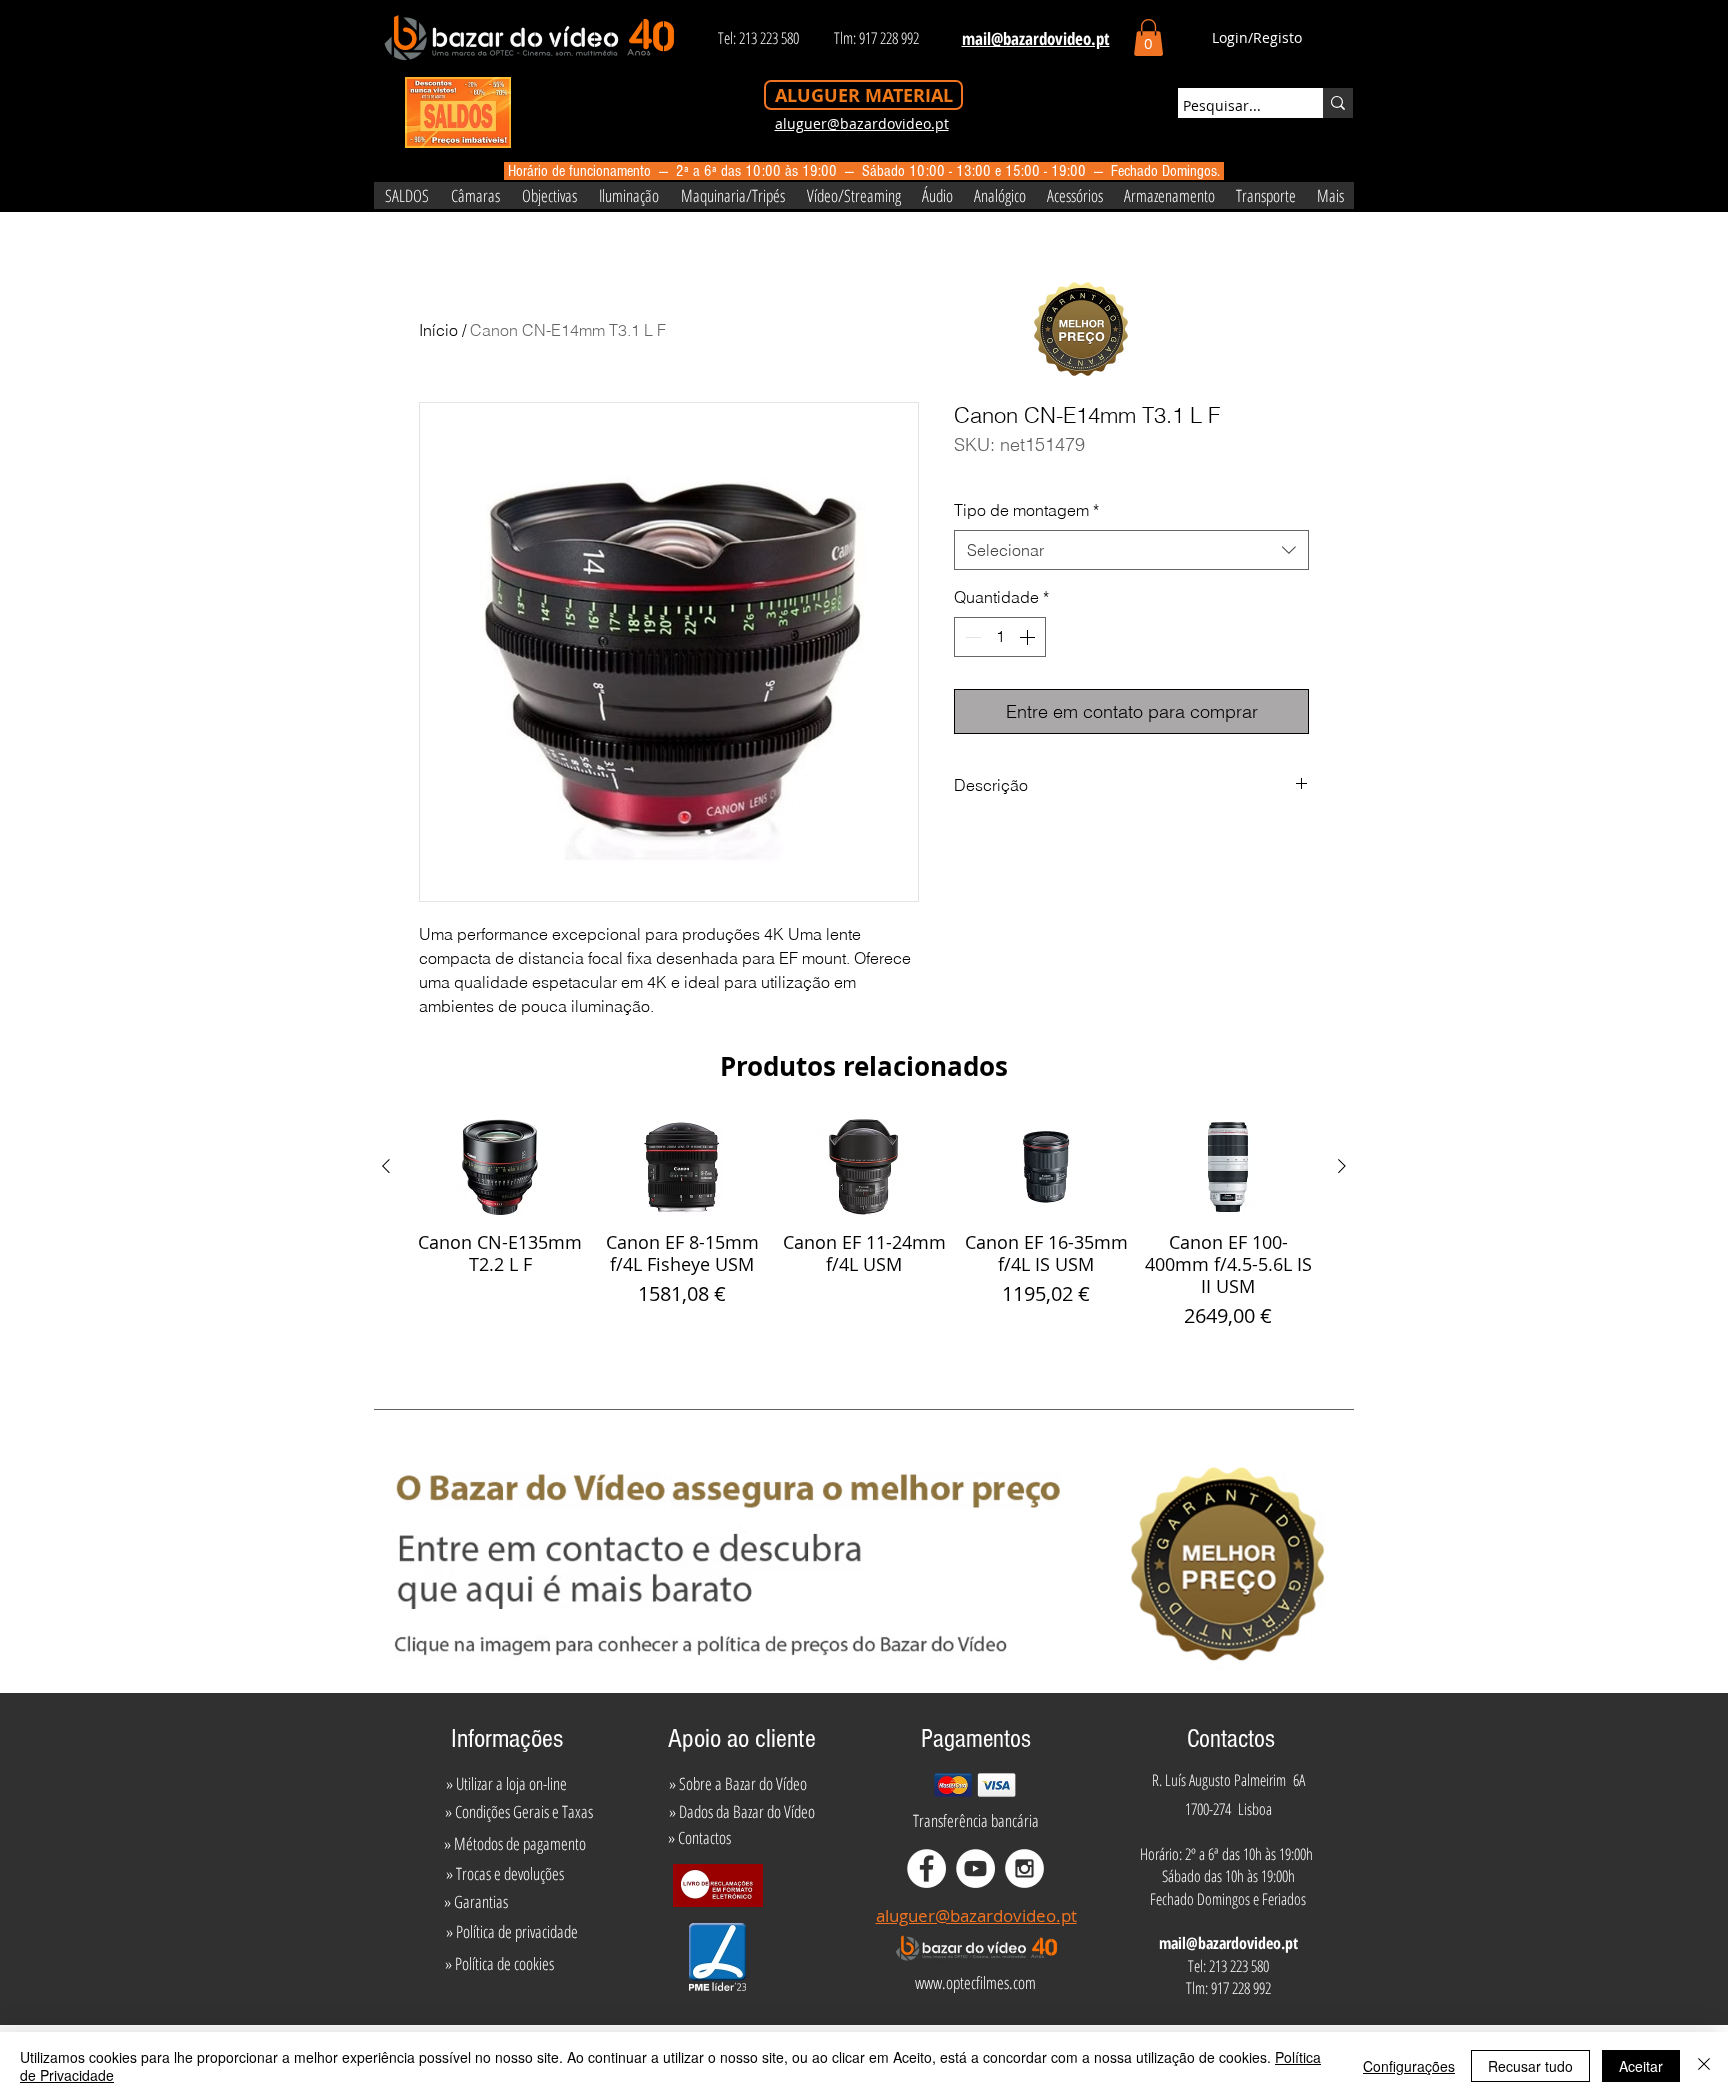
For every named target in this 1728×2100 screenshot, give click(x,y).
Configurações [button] (1409, 2066)
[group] (864, 1225)
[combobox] (1131, 550)
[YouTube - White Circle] (975, 1868)
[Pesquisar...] (1338, 103)
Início (438, 330)
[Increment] (1029, 637)
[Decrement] (971, 637)
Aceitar (1641, 2066)
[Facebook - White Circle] (926, 1868)
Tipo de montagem (1026, 510)
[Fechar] (1704, 2066)
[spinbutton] (1000, 637)
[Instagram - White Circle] (1024, 1868)
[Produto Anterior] (386, 1166)
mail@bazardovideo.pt (1228, 1943)
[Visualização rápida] (500, 1167)
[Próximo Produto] (1342, 1166)
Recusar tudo (1530, 2066)
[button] (1148, 37)
